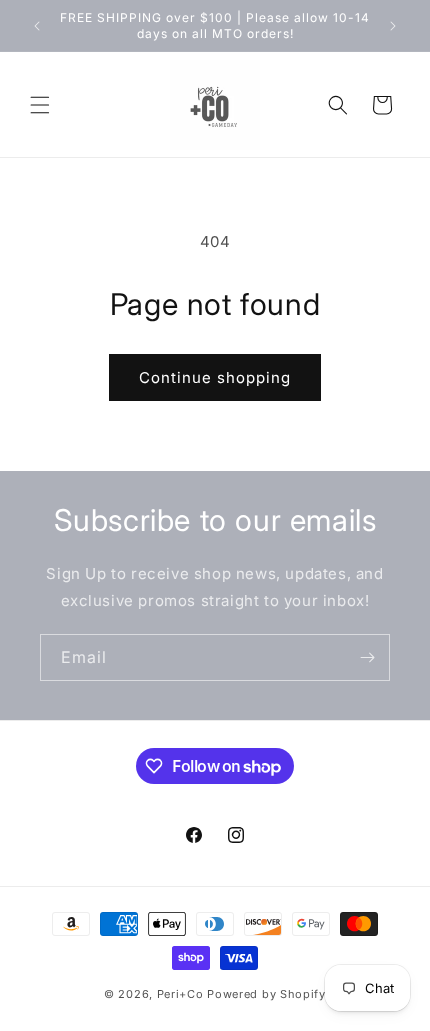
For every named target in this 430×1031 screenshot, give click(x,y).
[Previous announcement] (37, 26)
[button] (40, 105)
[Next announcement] (393, 26)
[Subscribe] (367, 657)
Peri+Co (180, 994)
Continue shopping (215, 377)
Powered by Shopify (266, 994)
